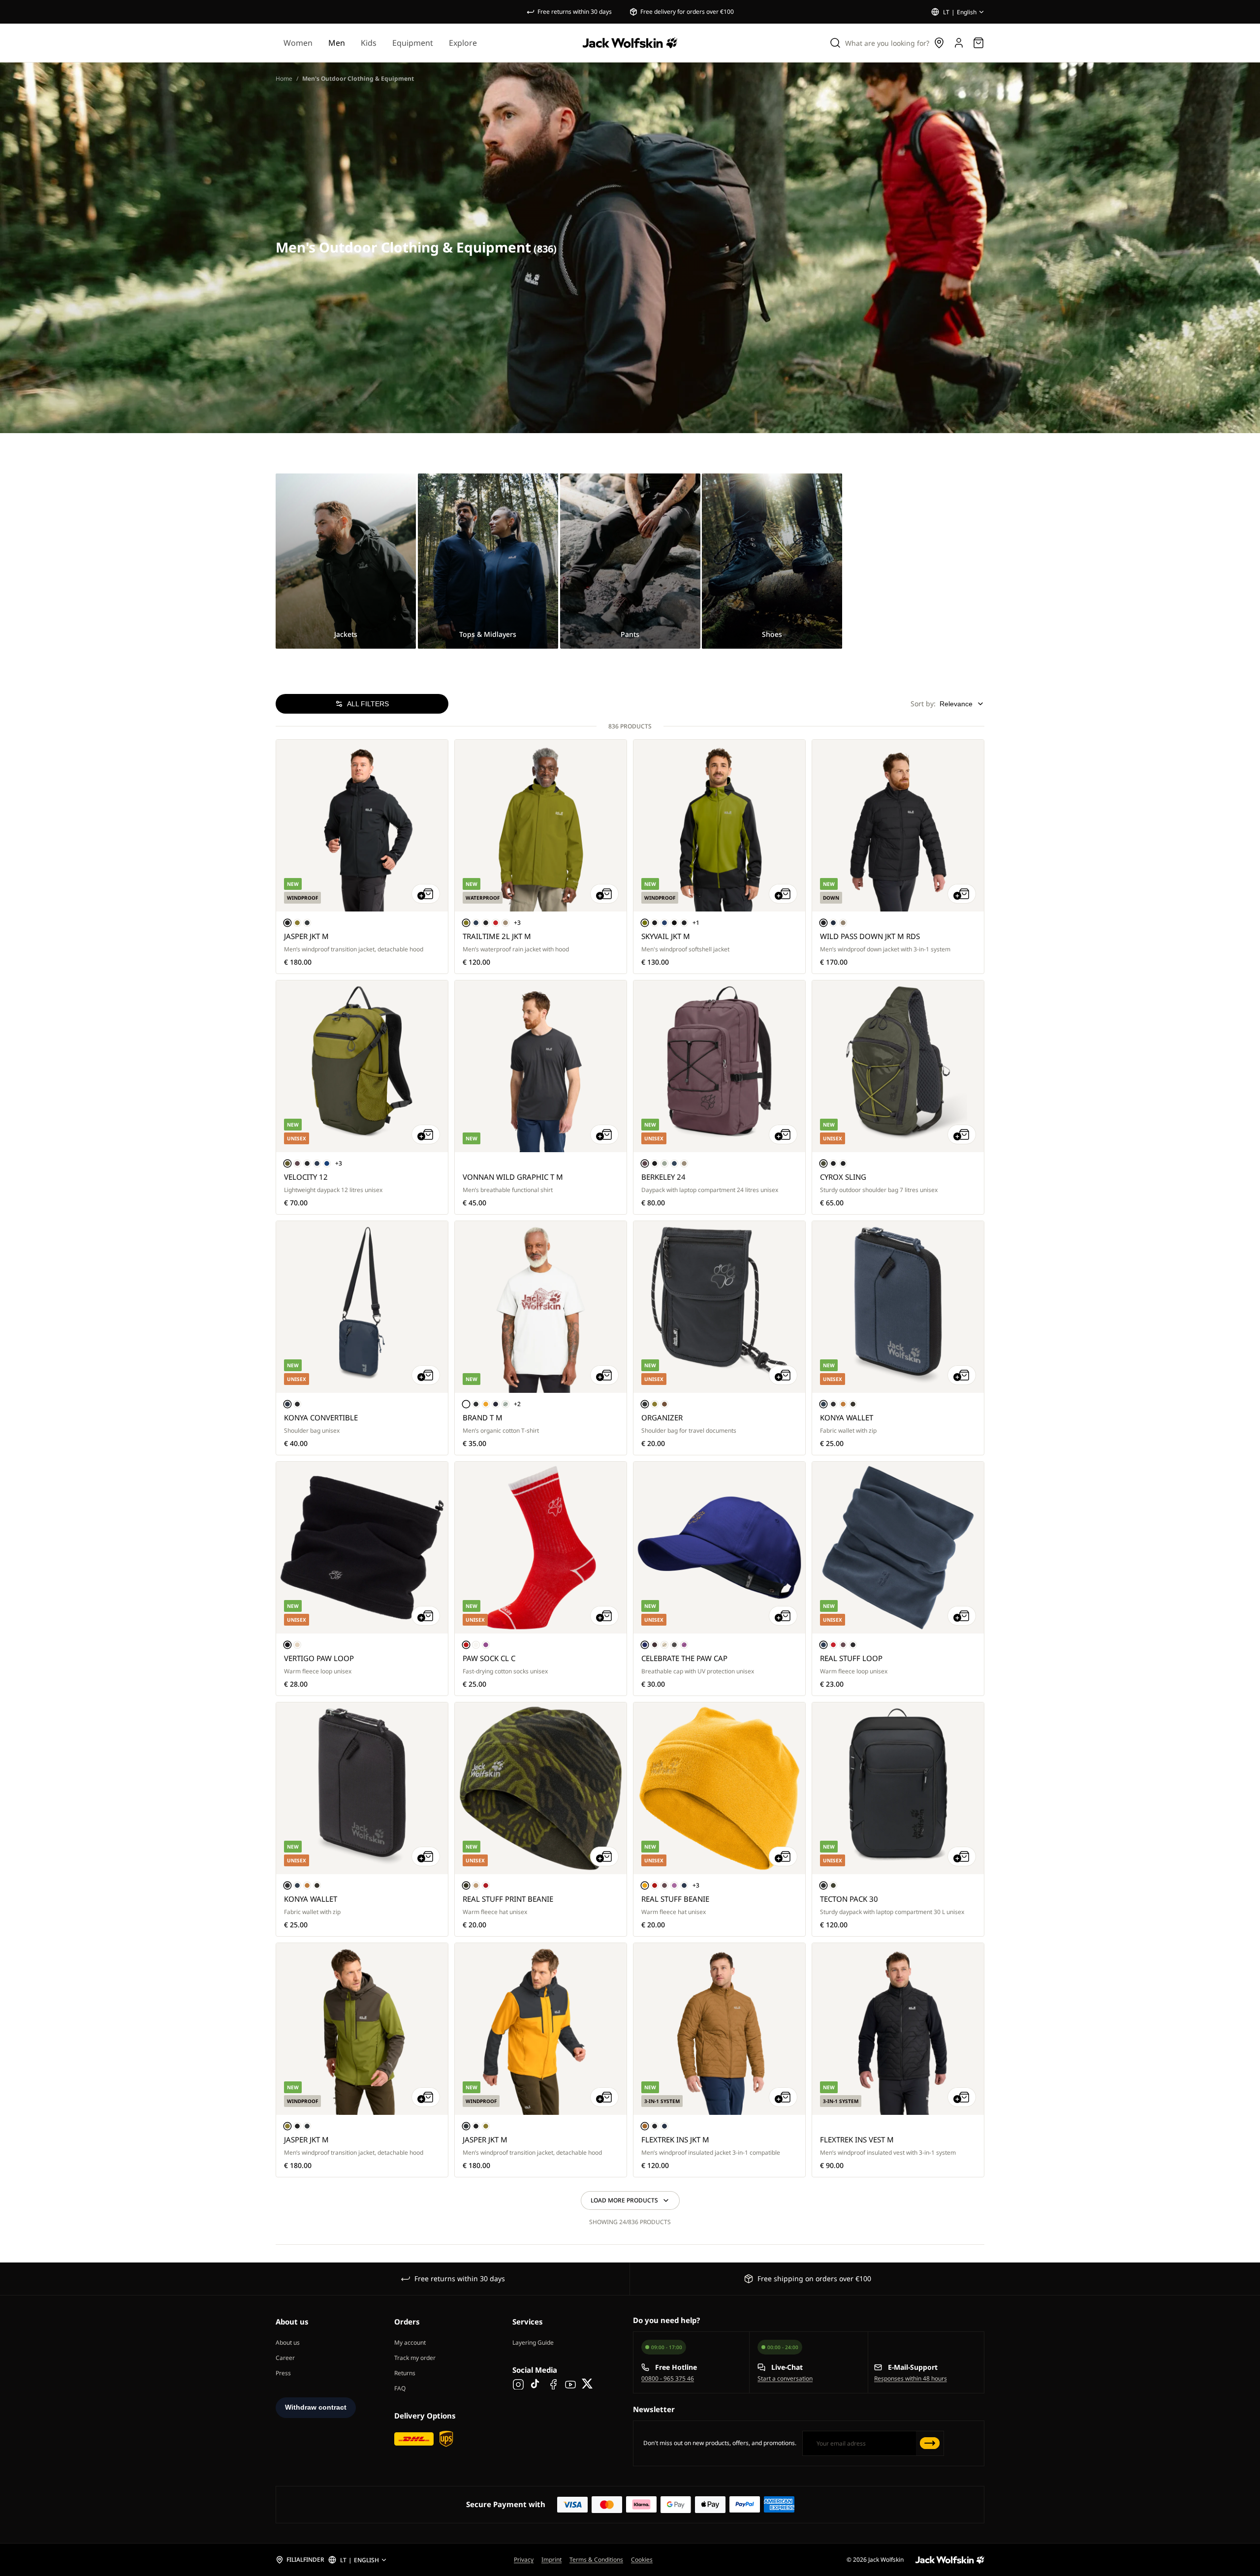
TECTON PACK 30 (849, 1899)
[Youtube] (570, 2384)
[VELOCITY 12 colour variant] (287, 1163)
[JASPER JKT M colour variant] (287, 923)
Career (285, 2358)
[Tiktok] (536, 2384)
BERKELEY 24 (663, 1177)
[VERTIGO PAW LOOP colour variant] (287, 1645)
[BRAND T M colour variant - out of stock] (496, 1404)
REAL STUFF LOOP (851, 1658)
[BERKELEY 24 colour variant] (645, 1163)
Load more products (624, 2200)
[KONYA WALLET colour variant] (823, 1404)
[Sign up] (930, 2443)
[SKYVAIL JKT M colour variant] (645, 923)
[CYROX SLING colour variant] (823, 1163)
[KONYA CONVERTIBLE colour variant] (287, 1404)
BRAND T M (483, 1417)
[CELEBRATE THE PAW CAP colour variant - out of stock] (664, 1645)
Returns (405, 2373)
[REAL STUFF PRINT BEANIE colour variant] (466, 1885)
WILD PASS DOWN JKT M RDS (870, 936)
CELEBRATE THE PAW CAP (684, 1658)
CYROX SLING (843, 1177)
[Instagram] (518, 2384)
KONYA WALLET (847, 1417)
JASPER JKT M (306, 936)
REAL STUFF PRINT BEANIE (508, 1899)
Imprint (551, 2560)
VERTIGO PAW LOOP (319, 1658)
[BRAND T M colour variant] (466, 1404)
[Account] (959, 43)
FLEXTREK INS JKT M (675, 2139)
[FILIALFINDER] (300, 2560)
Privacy (524, 2560)
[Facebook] (553, 2384)
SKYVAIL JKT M (666, 936)
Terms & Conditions (596, 2560)
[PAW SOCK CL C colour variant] (466, 1645)
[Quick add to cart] (426, 894)
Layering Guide (533, 2342)
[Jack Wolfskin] (630, 43)
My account (410, 2342)
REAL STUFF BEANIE (675, 1899)
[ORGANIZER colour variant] (645, 1404)
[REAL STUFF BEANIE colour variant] (645, 1885)
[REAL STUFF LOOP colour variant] (823, 1645)
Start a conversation (785, 2378)
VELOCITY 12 (306, 1177)
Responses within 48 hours (911, 2378)
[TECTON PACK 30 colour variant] (823, 1885)
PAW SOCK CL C (489, 1658)
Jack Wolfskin (886, 2560)
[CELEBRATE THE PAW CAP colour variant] (645, 1645)
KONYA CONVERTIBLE (321, 1417)
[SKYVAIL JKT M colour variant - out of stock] (674, 923)
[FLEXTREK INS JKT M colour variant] (645, 2126)
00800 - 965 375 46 (668, 2378)
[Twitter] (588, 2384)
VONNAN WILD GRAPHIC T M (513, 1177)
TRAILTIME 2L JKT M (497, 936)
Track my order (415, 2358)
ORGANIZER (662, 1417)
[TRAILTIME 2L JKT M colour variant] (466, 923)
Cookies (642, 2560)
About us (288, 2342)
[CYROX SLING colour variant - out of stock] (843, 1163)
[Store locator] (939, 43)
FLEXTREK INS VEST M (857, 2139)
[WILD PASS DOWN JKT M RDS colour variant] (823, 923)
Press (283, 2373)
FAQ (400, 2388)
